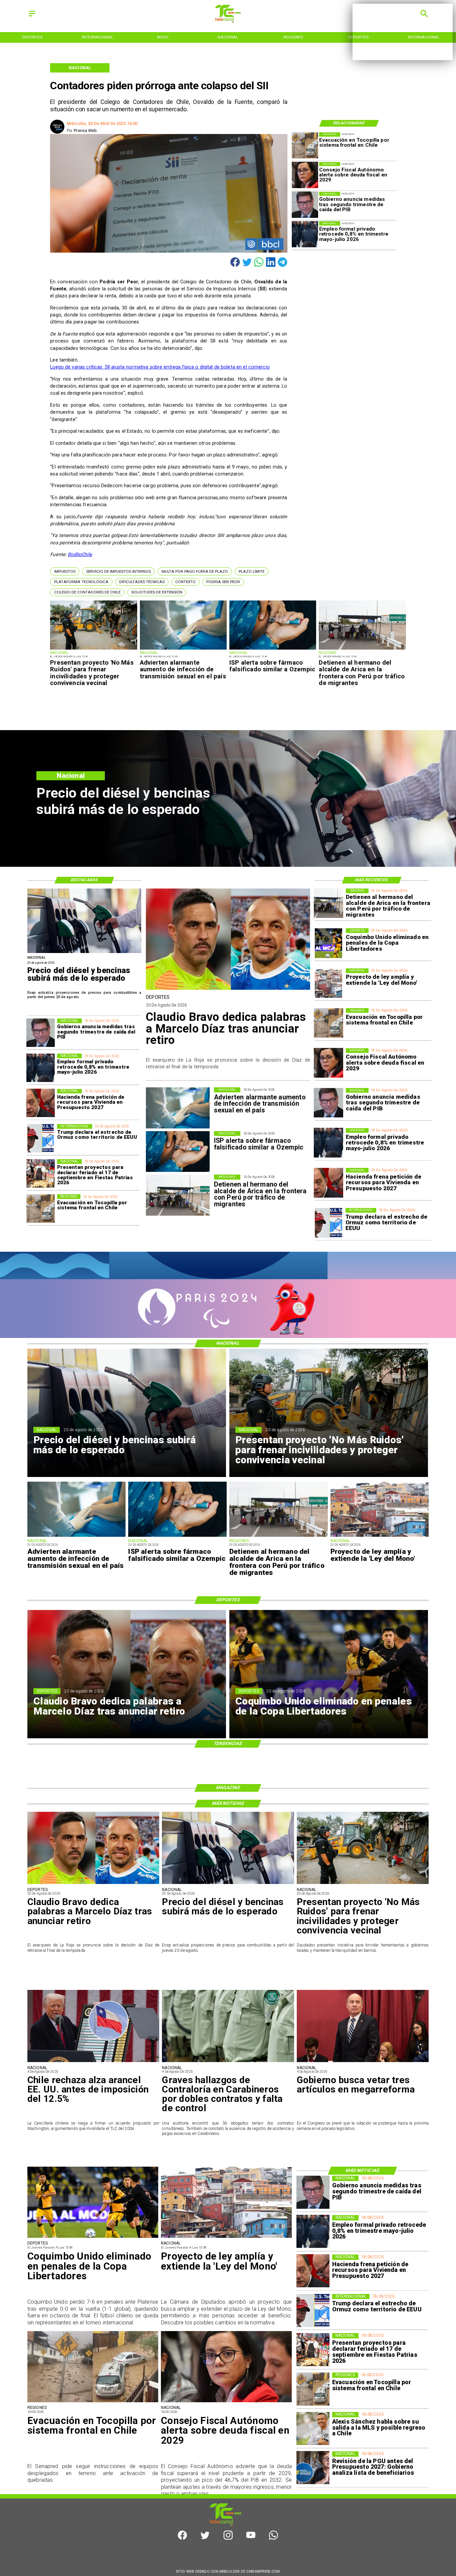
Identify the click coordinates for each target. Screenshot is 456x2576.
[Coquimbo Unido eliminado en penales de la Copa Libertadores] (329, 943)
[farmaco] (273, 649)
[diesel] (84, 953)
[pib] (305, 205)
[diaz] (228, 989)
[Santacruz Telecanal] (32, 17)
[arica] (362, 649)
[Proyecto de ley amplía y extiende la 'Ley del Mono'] (329, 983)
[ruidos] (93, 649)
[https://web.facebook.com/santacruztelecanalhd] (182, 2538)
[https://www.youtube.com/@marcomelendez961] (251, 2538)
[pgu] (313, 2468)
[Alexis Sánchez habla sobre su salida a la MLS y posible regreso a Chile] (313, 2428)
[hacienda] (329, 1183)
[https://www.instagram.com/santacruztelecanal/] (228, 2538)
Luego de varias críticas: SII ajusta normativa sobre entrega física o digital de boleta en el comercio (160, 367)
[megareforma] (363, 2062)
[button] (65, 571)
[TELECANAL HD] (228, 21)
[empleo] (305, 234)
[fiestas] (41, 1173)
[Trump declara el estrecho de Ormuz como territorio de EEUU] (329, 1223)
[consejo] (305, 175)
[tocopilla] (305, 146)
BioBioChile (80, 554)
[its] (183, 649)
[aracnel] (93, 2062)
